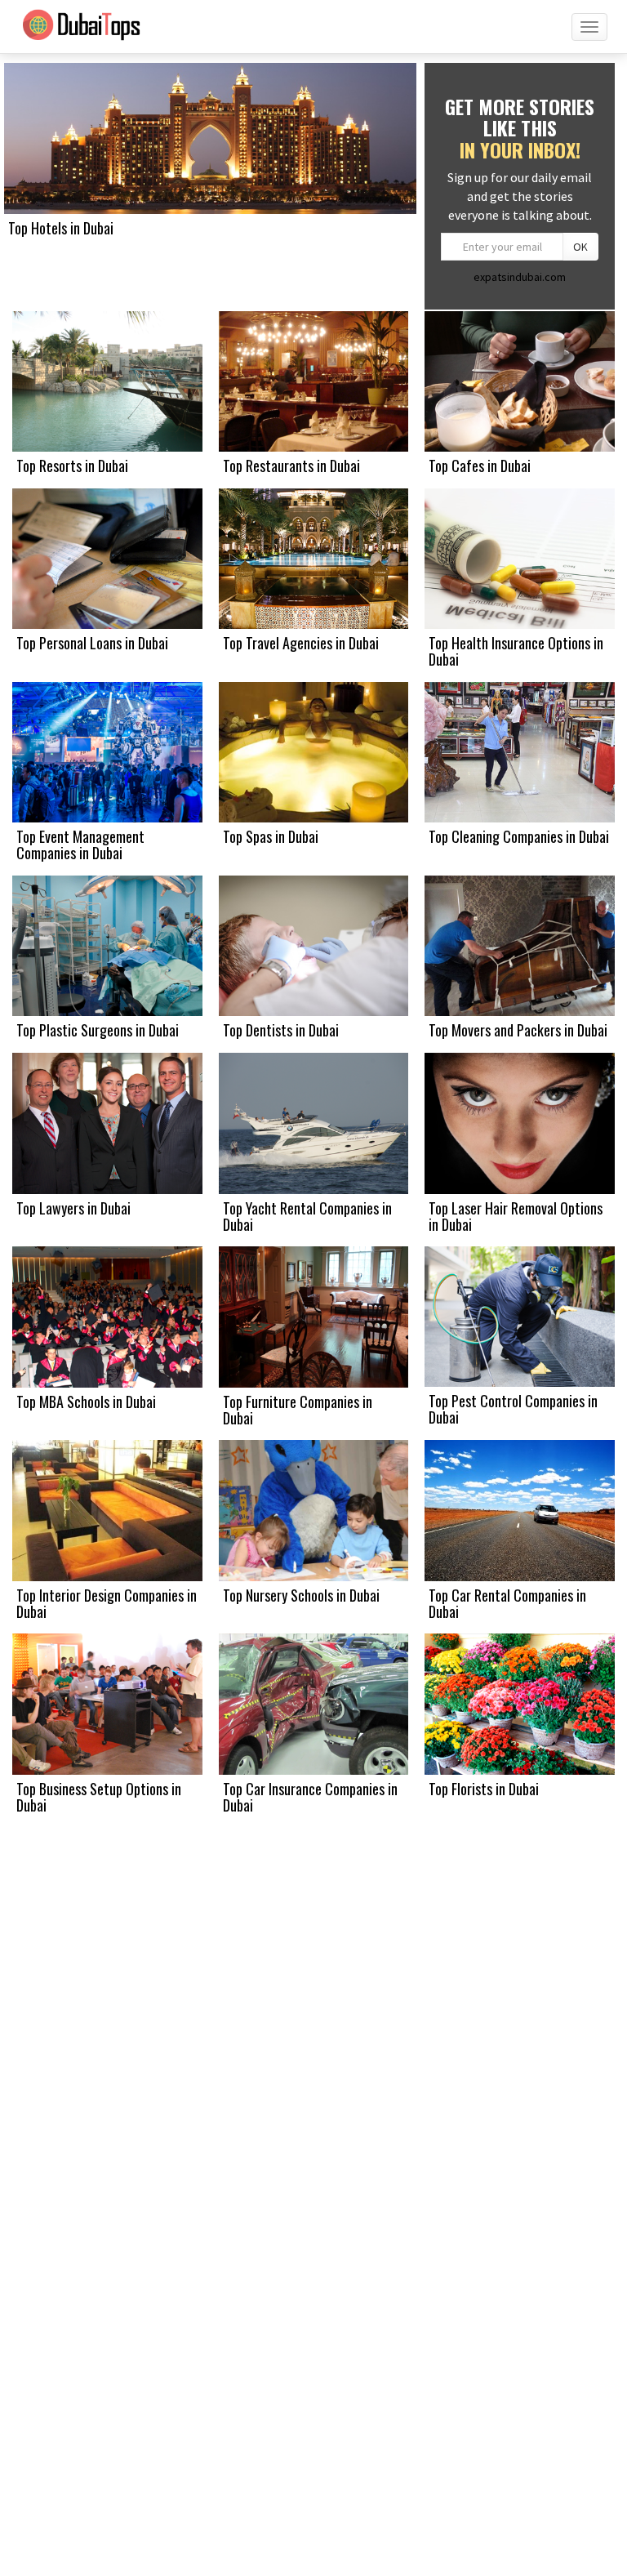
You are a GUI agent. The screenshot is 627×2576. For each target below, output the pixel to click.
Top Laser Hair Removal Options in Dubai (516, 1216)
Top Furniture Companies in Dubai (298, 1410)
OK (580, 247)
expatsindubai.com (520, 277)
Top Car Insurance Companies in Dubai (310, 1797)
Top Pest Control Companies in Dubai (513, 1409)
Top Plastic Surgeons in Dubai (98, 1030)
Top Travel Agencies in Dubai (301, 643)
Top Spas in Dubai (271, 836)
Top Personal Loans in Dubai (92, 643)
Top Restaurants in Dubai (291, 466)
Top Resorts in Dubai (72, 466)
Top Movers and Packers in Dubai (518, 1030)
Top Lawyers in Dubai (73, 1208)
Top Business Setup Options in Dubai (99, 1797)
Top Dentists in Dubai (281, 1030)
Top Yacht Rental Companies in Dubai (307, 1216)
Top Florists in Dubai (484, 1789)
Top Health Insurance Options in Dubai (516, 651)
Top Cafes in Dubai (480, 466)
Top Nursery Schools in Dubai (301, 1595)
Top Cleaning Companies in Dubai (519, 836)
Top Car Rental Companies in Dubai (507, 1603)
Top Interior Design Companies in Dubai (107, 1603)
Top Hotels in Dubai (61, 228)
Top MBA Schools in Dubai (86, 1402)
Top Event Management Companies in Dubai (80, 845)
